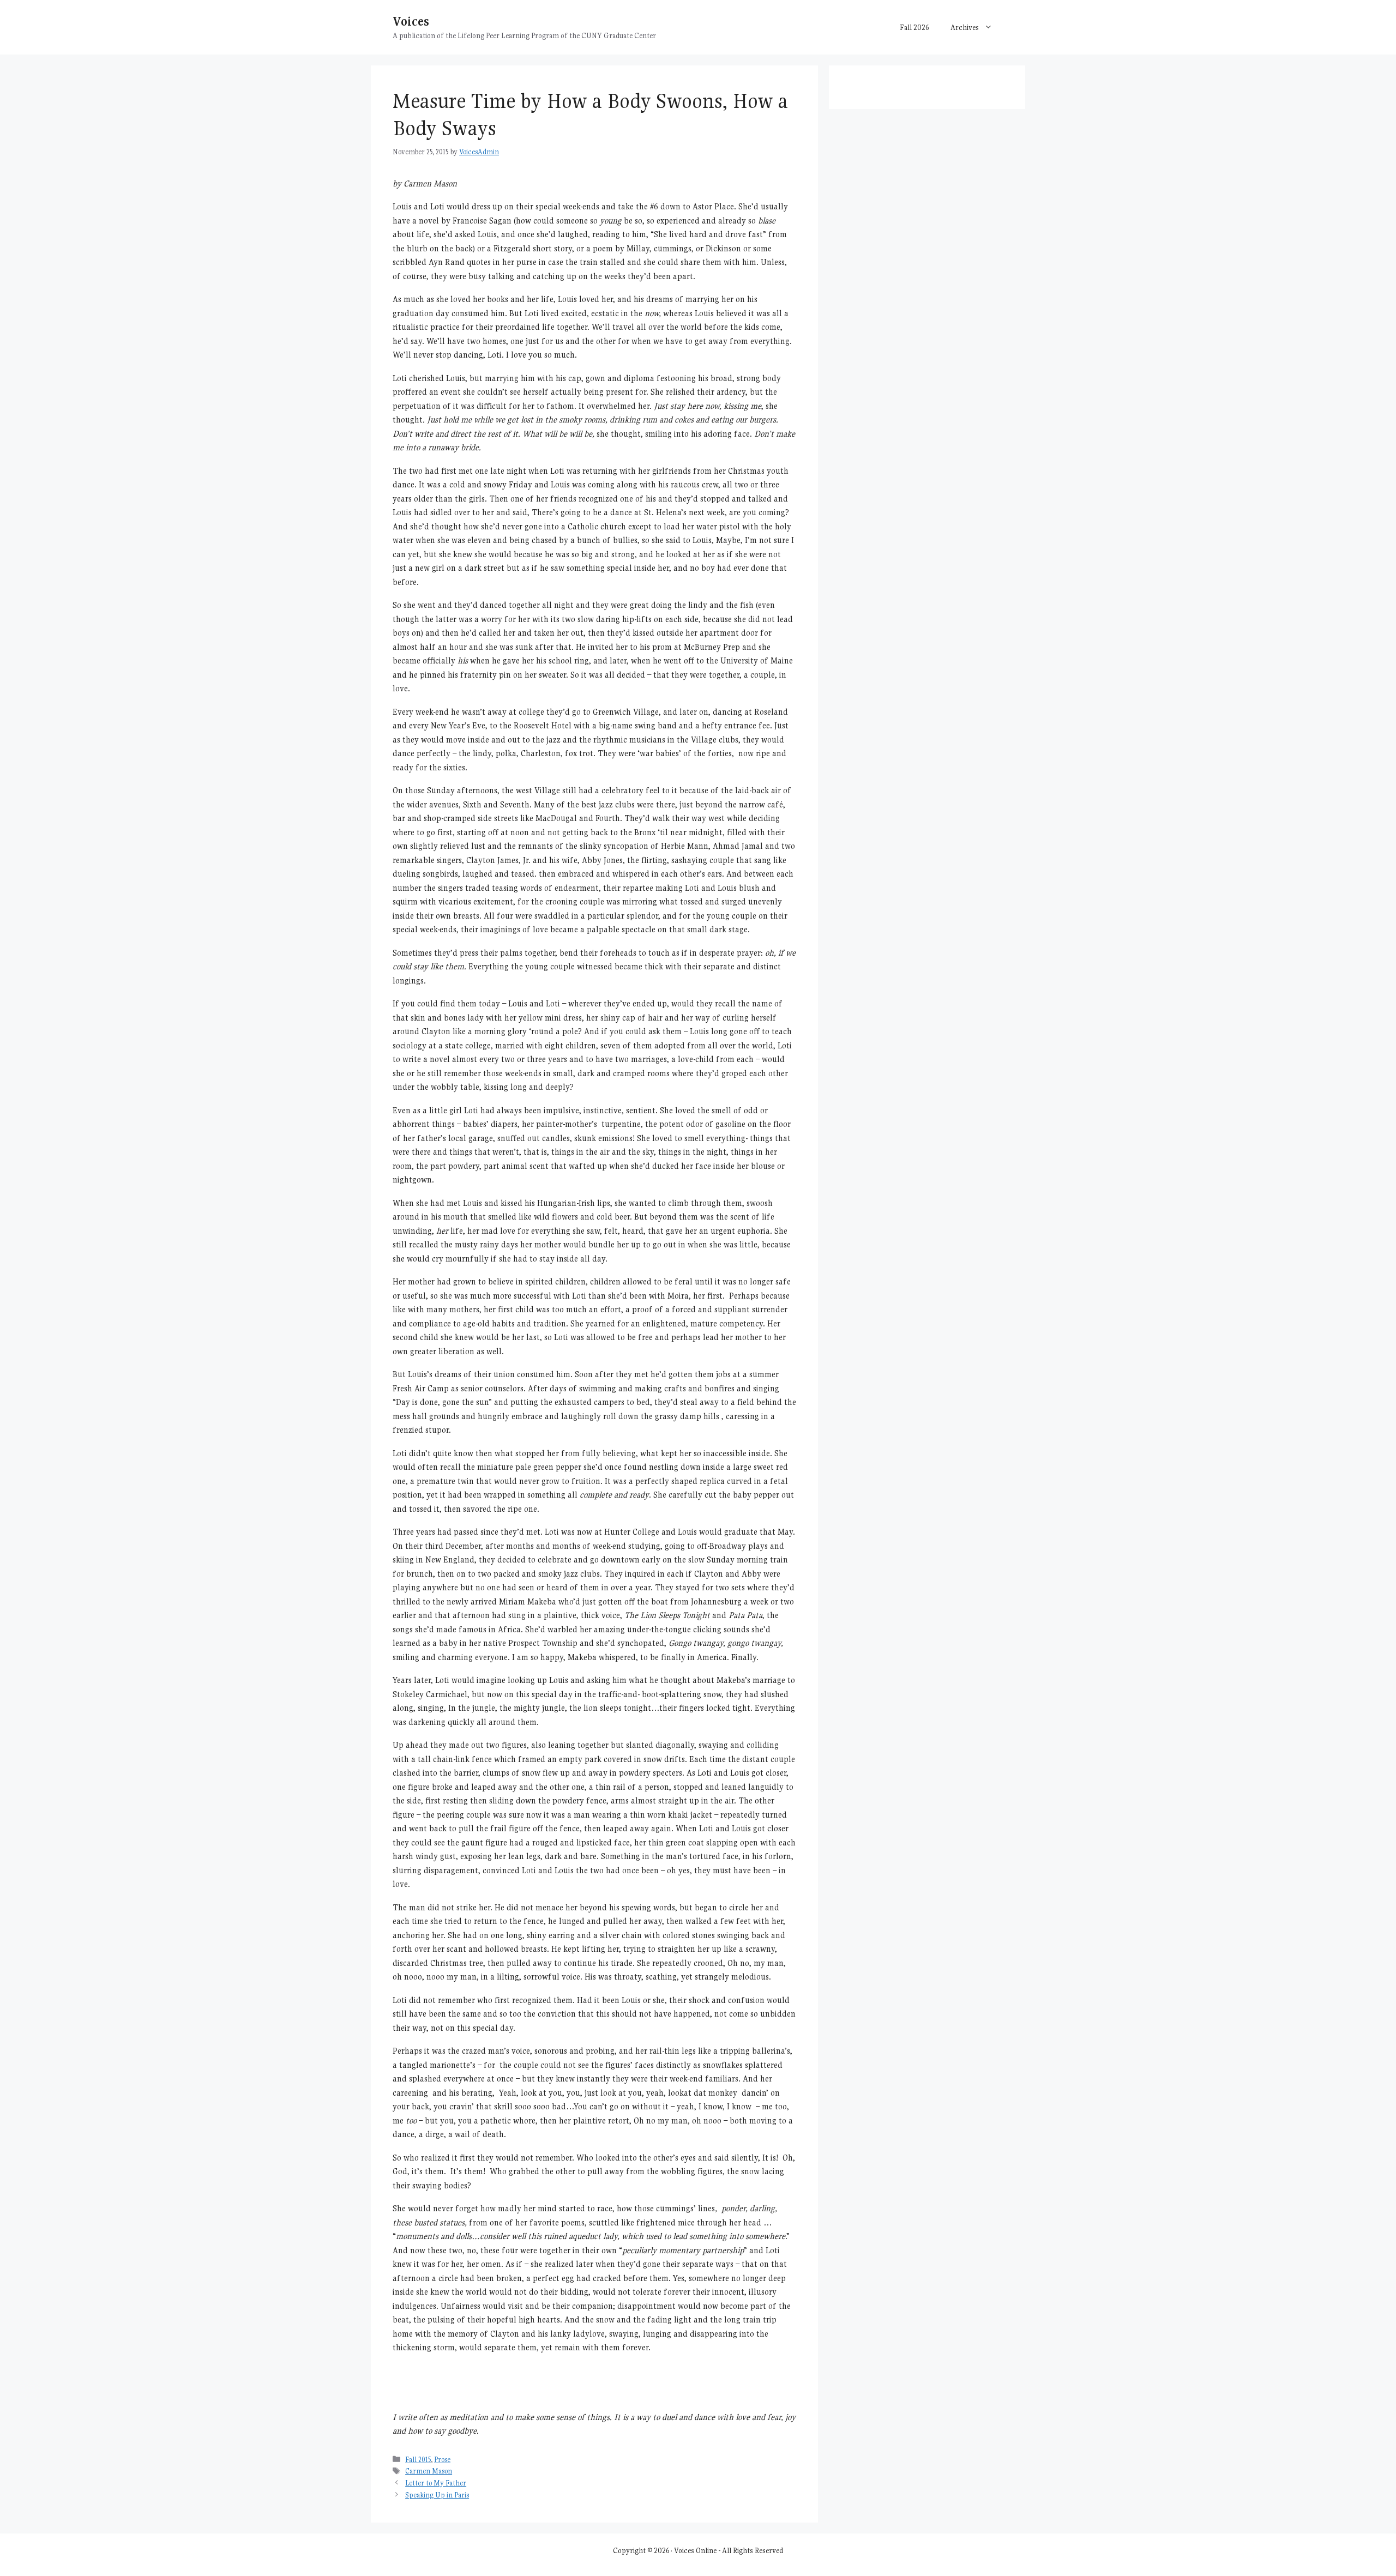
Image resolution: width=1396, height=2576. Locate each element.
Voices (411, 21)
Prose (442, 2460)
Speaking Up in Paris (437, 2495)
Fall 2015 (418, 2460)
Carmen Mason (429, 2471)
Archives (965, 27)
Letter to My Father (436, 2483)
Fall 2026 (914, 27)
